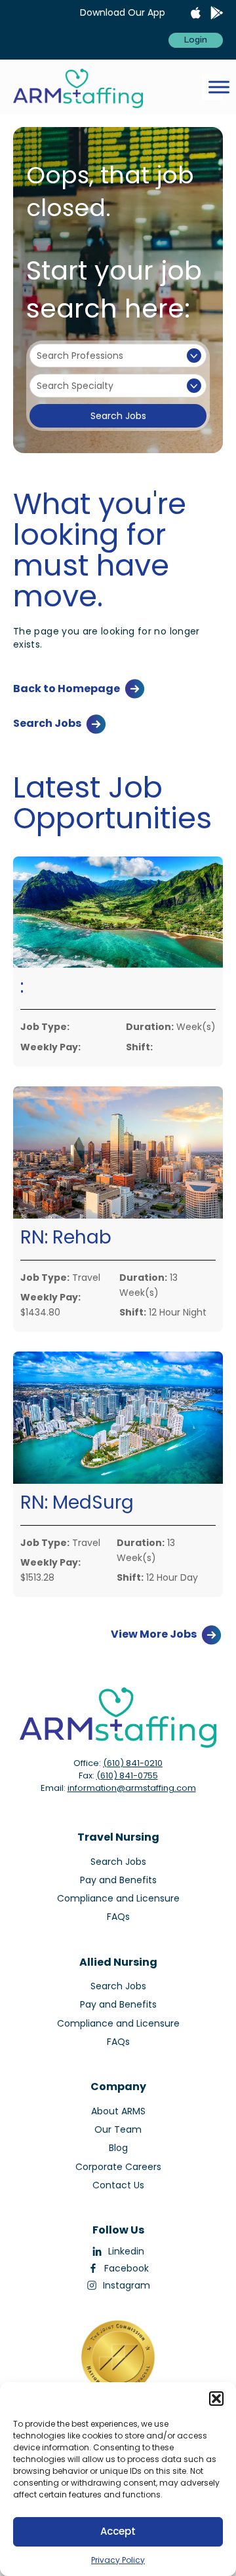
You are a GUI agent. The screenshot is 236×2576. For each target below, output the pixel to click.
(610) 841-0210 (133, 1763)
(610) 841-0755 (127, 1776)
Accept (118, 2531)
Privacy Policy (118, 2560)
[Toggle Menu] (219, 87)
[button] (216, 2399)
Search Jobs (118, 416)
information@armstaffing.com (132, 1788)
